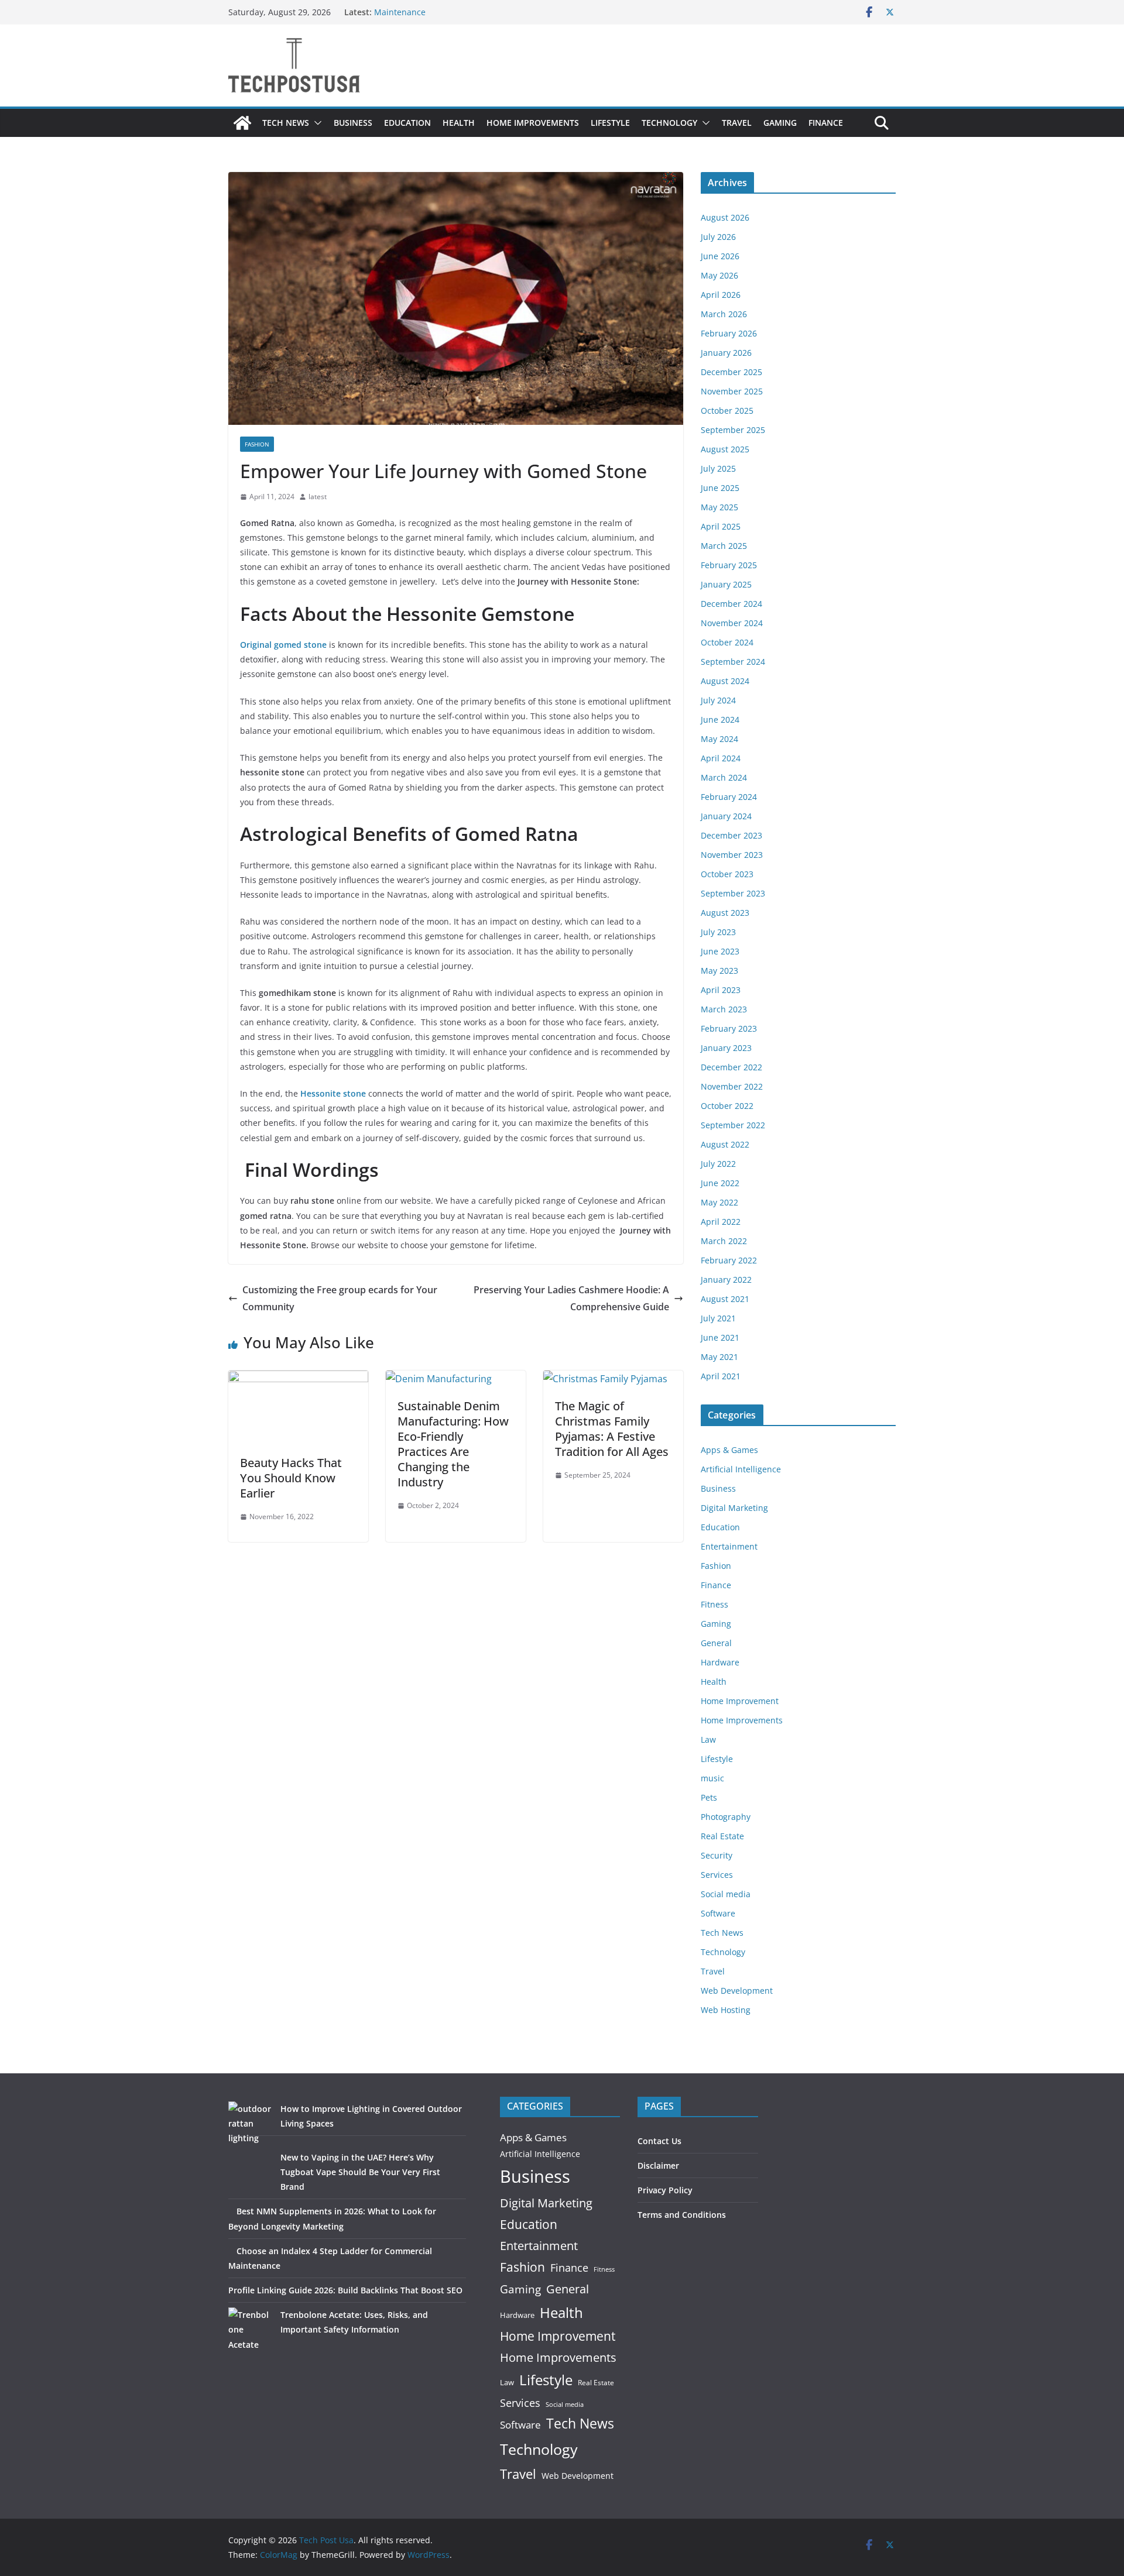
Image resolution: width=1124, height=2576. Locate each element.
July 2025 (718, 468)
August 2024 (725, 681)
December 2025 (731, 372)
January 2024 (726, 816)
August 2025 (725, 449)
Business (353, 123)
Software (718, 1913)
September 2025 (733, 430)
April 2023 (721, 990)
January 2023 (726, 1048)
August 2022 (725, 1144)
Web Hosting (726, 2010)
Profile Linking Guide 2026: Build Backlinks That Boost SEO (345, 2290)
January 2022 (726, 1280)
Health (459, 123)
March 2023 (724, 1009)
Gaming (780, 123)
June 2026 (720, 256)
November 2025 (732, 391)
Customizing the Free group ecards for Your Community (340, 1298)
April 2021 (721, 1376)
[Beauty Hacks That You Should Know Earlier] (298, 1379)
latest (318, 497)
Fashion (257, 444)
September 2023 (733, 893)
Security (717, 1855)
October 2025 (727, 411)
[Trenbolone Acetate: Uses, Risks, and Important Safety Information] (250, 2329)
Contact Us (659, 2141)
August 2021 (725, 1299)
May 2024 (719, 739)
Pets (709, 1797)
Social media (726, 1894)
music (712, 1778)
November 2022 (732, 1086)
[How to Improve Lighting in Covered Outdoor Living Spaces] (250, 2123)
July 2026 (718, 237)
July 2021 (718, 1318)
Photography (726, 1817)
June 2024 (720, 719)
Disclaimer (658, 2165)
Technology (669, 123)
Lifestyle (610, 123)
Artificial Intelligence (741, 1469)
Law (708, 1739)
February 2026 (729, 333)
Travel (737, 123)
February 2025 (729, 565)
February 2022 (729, 1260)
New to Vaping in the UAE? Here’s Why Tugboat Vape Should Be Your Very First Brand (360, 2172)
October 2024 (727, 642)
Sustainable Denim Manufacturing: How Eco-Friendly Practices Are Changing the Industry (453, 1444)
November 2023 (732, 855)
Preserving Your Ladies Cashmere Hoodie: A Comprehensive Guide (571, 1298)
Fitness (715, 1604)
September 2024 (733, 662)
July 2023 (718, 932)
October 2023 (727, 874)
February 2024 (729, 797)
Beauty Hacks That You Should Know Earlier (291, 1478)
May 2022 (719, 1202)
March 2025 (724, 546)
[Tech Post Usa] (242, 123)
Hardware (720, 1662)
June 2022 (720, 1183)
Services (717, 1875)
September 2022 (733, 1125)
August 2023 (725, 913)
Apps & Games (729, 1450)
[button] (316, 123)
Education (407, 123)
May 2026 (719, 275)
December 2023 (731, 835)
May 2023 (719, 971)
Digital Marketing (734, 1508)
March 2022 (724, 1241)
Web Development (737, 1991)
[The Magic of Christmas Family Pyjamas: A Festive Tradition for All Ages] (605, 1379)
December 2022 (731, 1067)
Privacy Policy (665, 2190)
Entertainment (729, 1546)
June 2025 (720, 488)
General (716, 1643)
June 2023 (720, 951)
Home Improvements (533, 123)
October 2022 (727, 1106)
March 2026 (724, 314)
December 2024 (731, 604)
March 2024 (724, 777)
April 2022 (721, 1222)
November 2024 (732, 623)
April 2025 (721, 526)
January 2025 (726, 584)
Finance (826, 123)
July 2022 (718, 1164)
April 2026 (721, 295)
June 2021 (720, 1337)
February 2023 (729, 1028)
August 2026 (725, 217)
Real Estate (722, 1836)
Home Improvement (740, 1701)
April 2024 (721, 758)
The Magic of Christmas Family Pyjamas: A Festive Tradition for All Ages (612, 1429)
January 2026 (726, 353)
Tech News (286, 123)
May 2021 (719, 1357)
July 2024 (718, 700)
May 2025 (719, 507)
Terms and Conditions (682, 2215)
